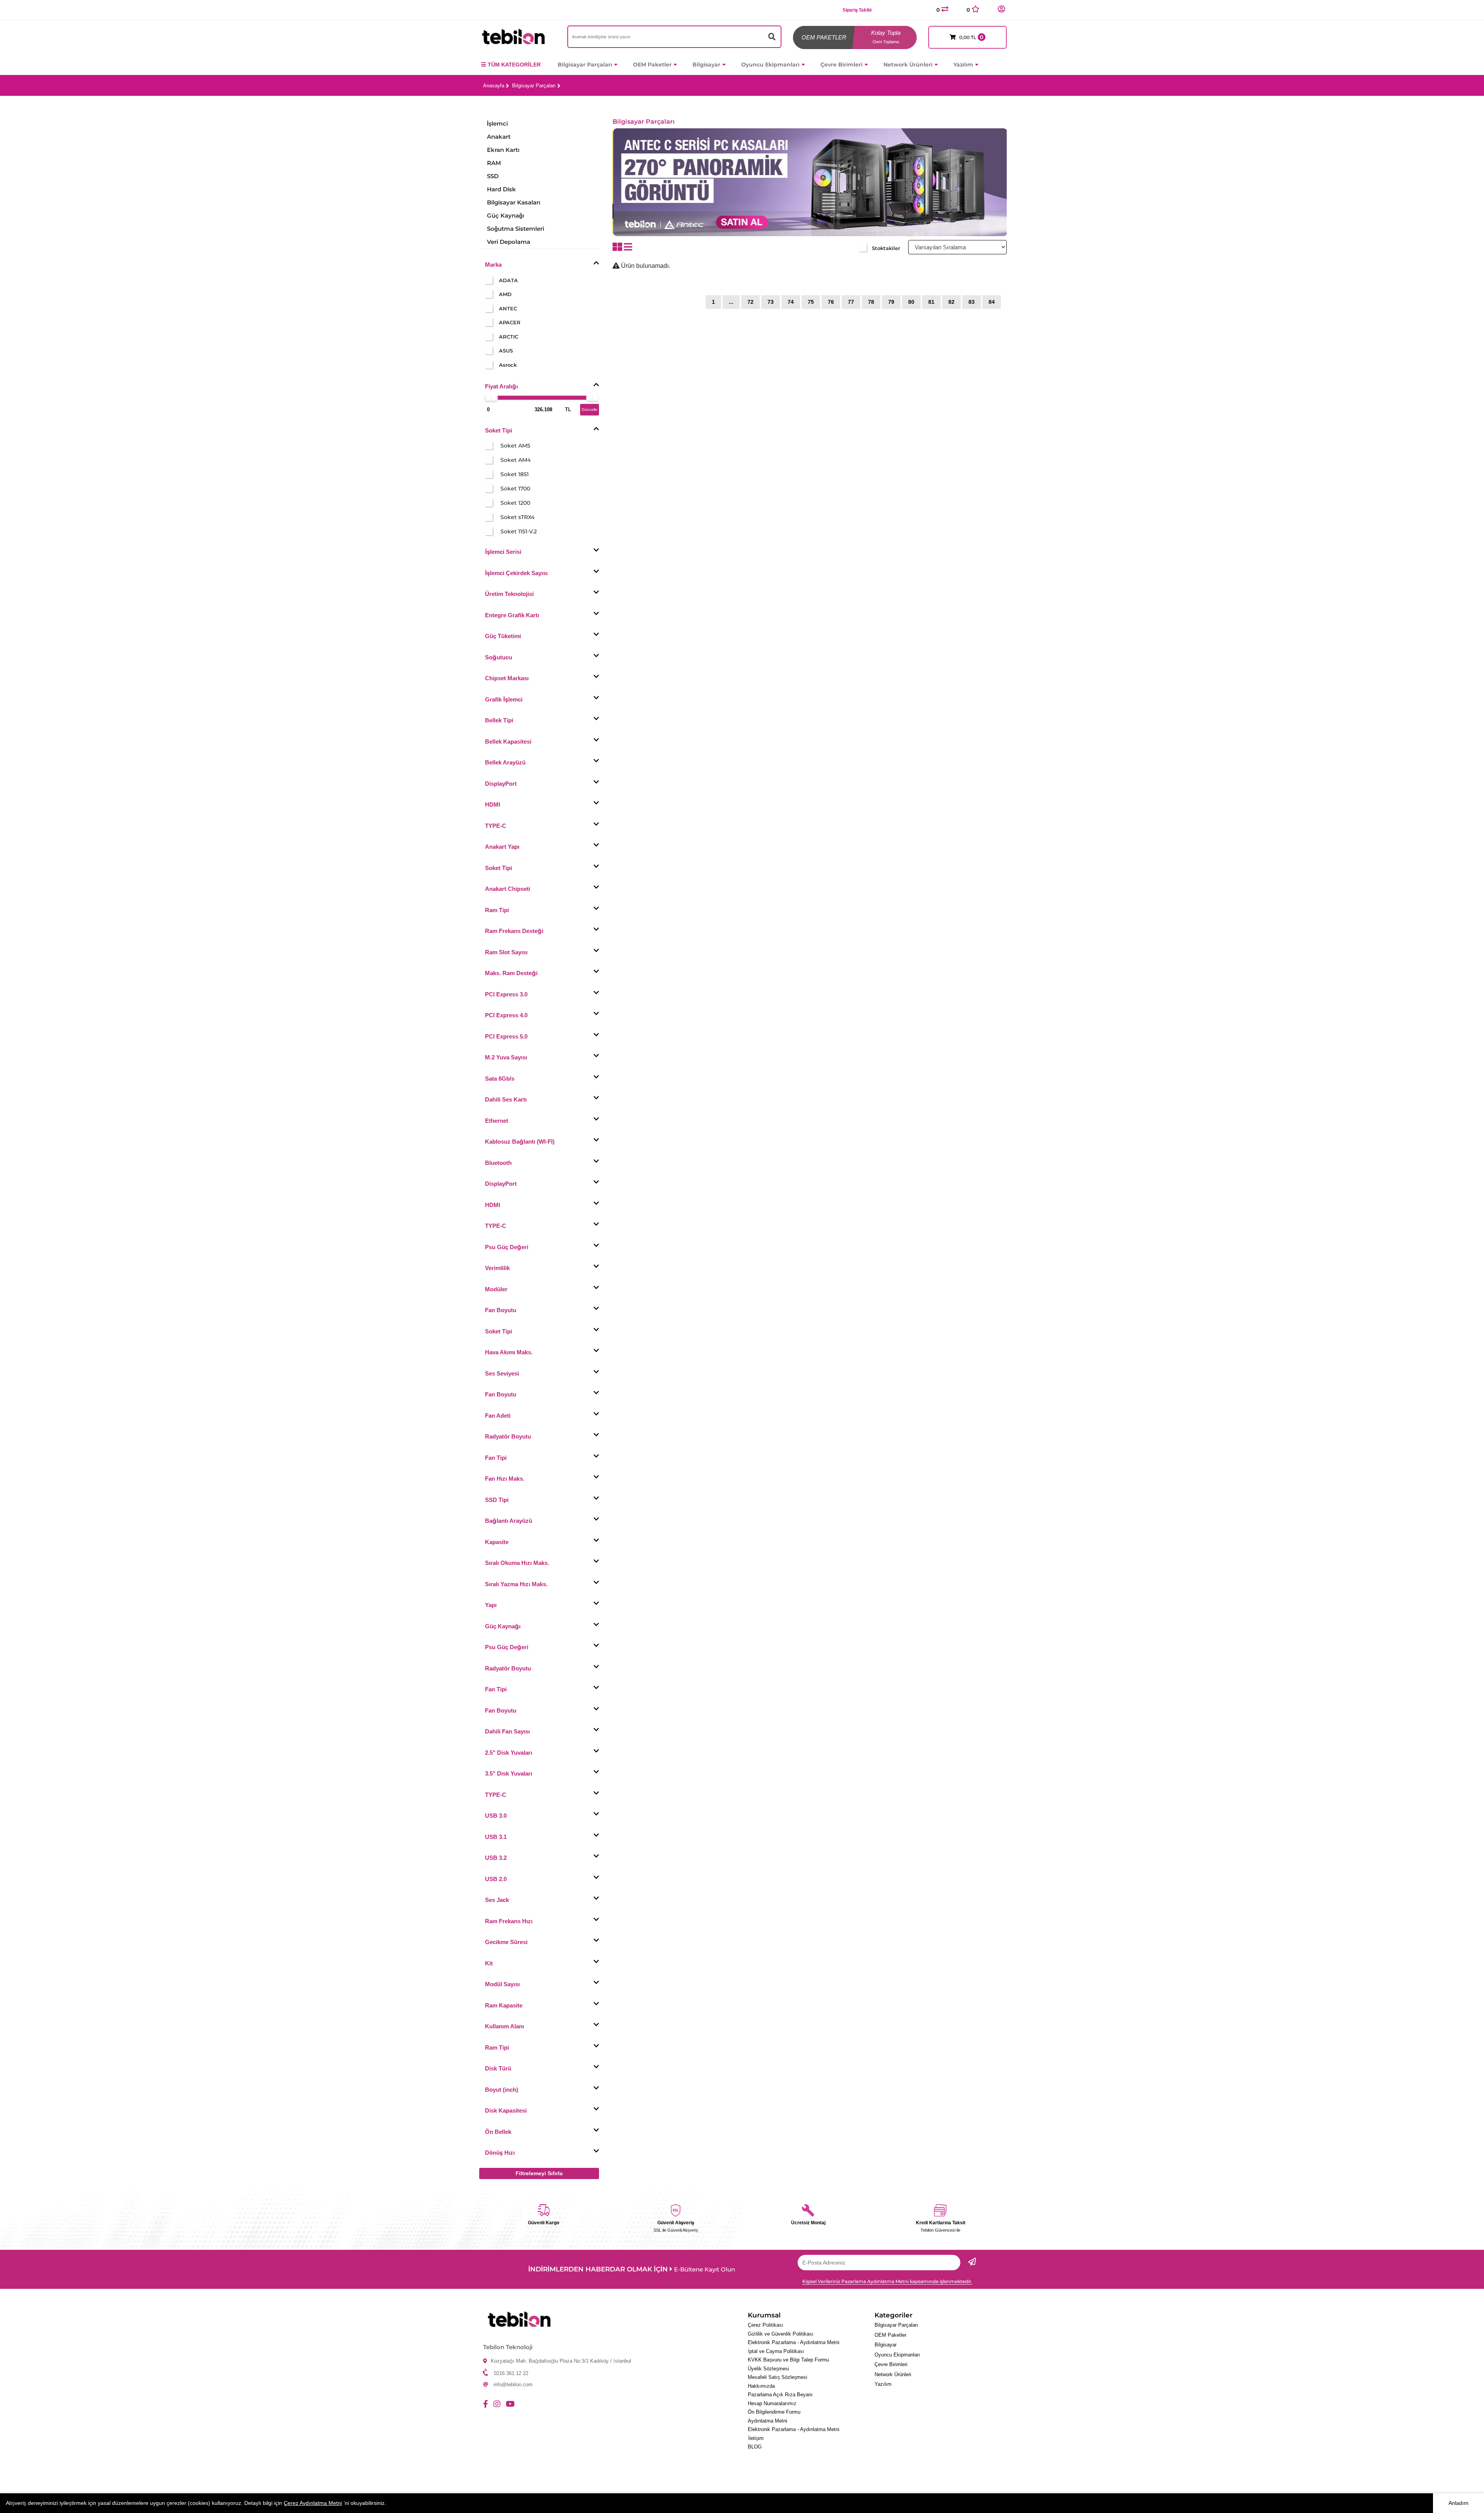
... (731, 302)
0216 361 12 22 (511, 2373)
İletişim (756, 2438)
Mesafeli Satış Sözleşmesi (778, 2377)
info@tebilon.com (513, 2384)
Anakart (499, 137)
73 (771, 302)
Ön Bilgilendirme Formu (774, 2412)
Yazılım (963, 65)
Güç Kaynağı (505, 215)
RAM (494, 163)
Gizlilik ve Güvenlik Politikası (781, 2334)
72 (751, 302)
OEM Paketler (652, 65)
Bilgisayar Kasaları (514, 202)
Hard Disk (501, 189)
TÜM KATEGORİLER (514, 65)
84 (992, 302)
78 (871, 302)
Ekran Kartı (503, 150)
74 (791, 302)
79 (891, 302)
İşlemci (497, 123)
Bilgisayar (706, 65)
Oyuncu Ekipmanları (770, 65)
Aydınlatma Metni (768, 2421)
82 (951, 302)
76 (831, 302)
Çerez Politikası (766, 2325)
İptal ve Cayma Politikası (776, 2351)
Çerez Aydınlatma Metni (313, 2503)
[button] (1001, 9)
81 (931, 302)
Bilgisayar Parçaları (585, 65)
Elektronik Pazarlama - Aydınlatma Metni (794, 2342)
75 (811, 302)
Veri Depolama (509, 242)
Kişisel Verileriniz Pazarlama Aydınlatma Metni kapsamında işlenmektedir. (887, 2281)
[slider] (491, 397)
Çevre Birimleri (842, 65)
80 (911, 302)
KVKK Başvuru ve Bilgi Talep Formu (788, 2360)
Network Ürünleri (908, 65)
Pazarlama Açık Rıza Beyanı (780, 2395)
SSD (493, 176)
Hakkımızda (761, 2386)
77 (851, 302)
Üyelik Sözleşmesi (768, 2369)
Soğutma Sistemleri (516, 229)
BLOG (755, 2447)
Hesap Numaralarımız (772, 2403)
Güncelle (590, 409)
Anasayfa (494, 86)
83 (972, 302)
